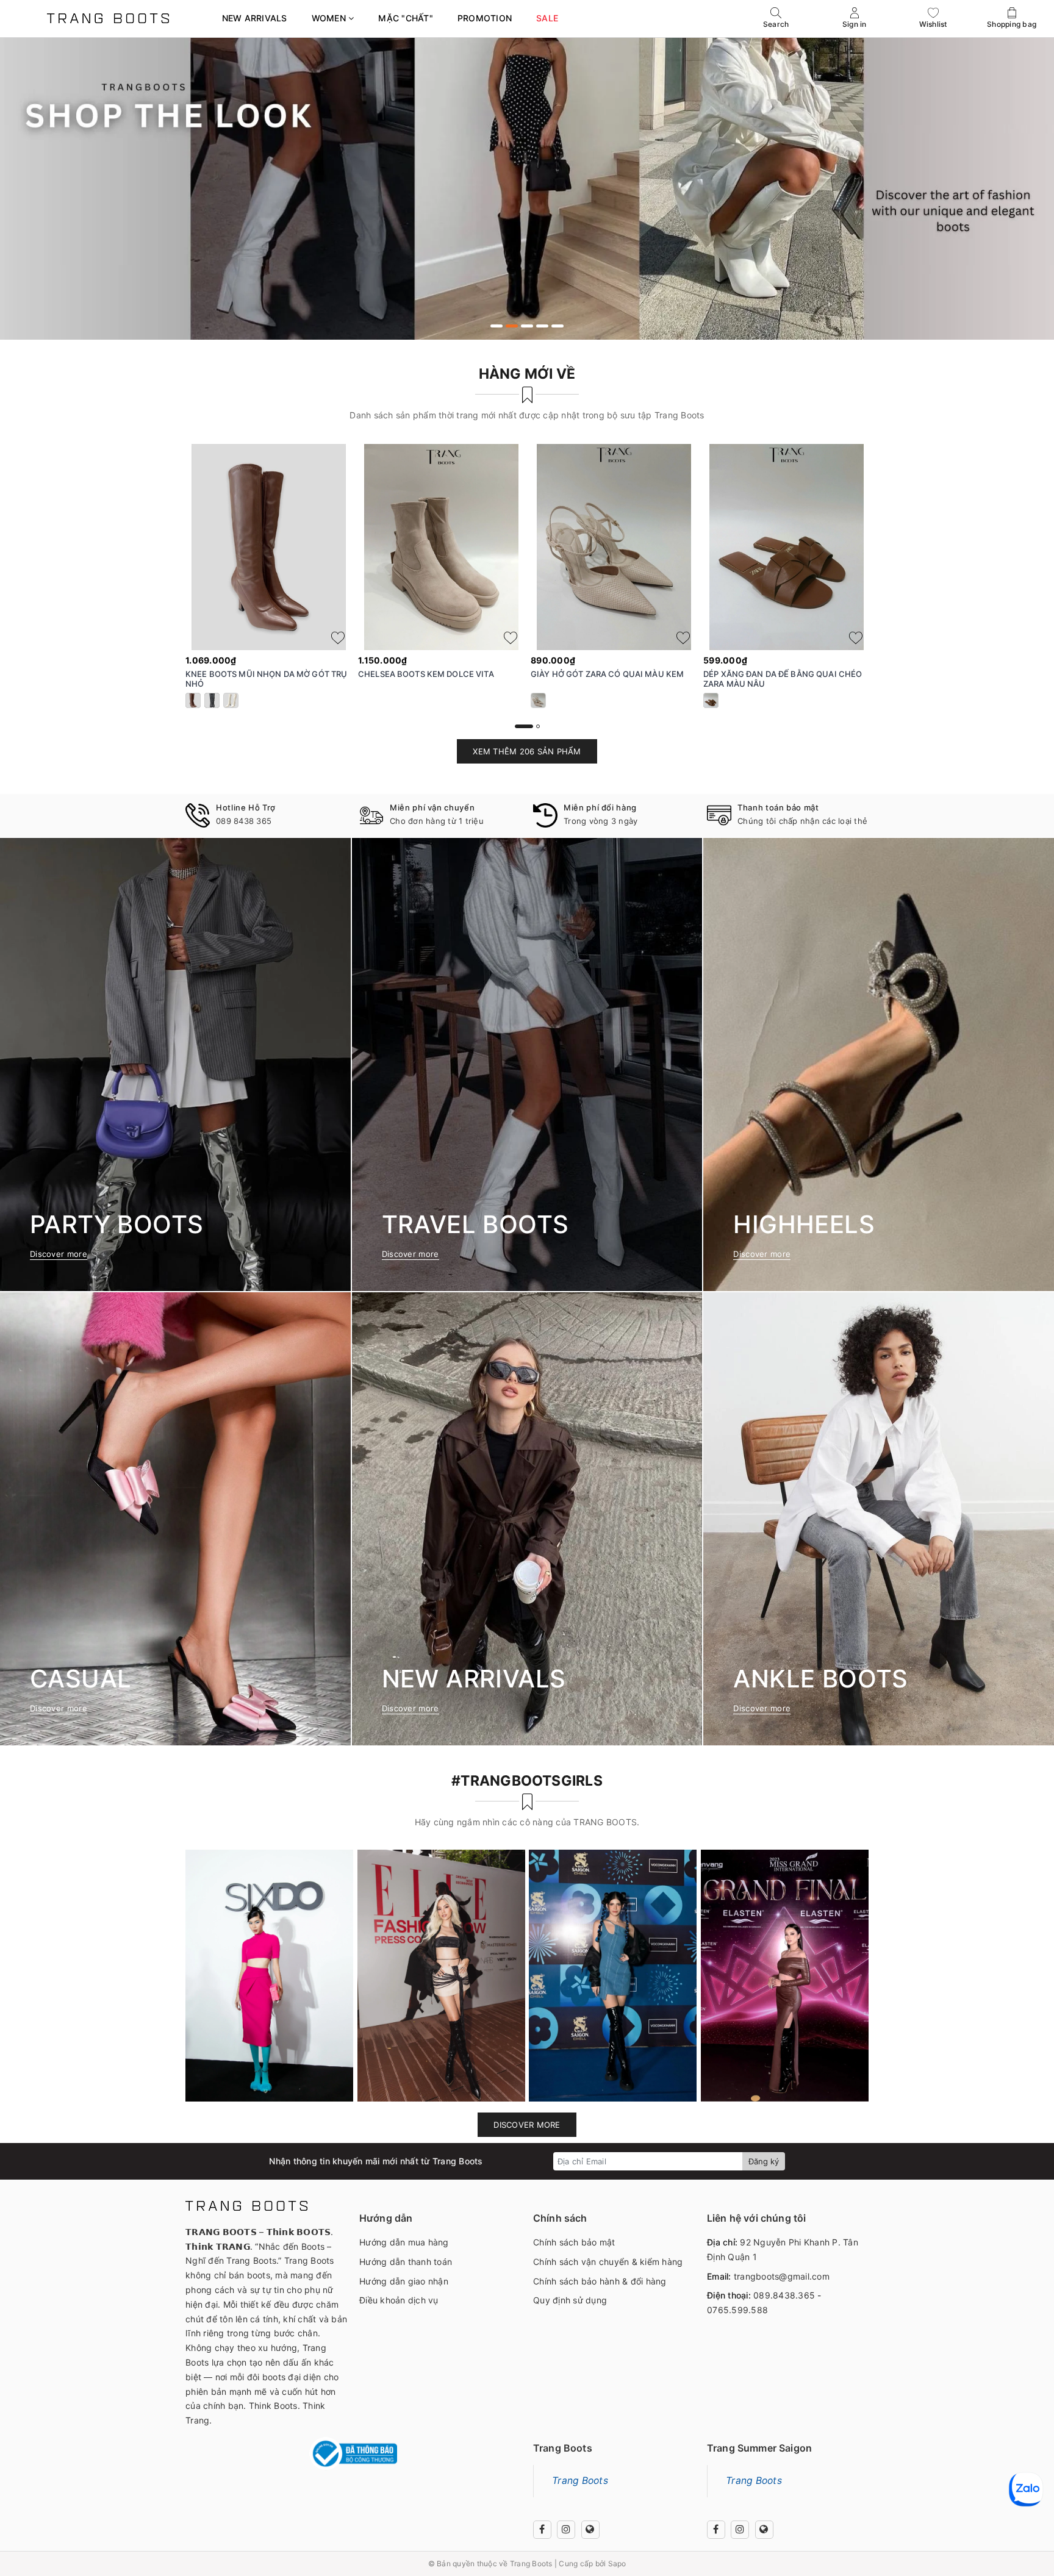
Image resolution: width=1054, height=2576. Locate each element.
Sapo (617, 2563)
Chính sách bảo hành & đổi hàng (600, 2281)
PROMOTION (485, 18)
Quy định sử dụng (570, 2300)
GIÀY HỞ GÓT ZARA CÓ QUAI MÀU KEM (607, 674)
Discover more (527, 2125)
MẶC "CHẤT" (406, 18)
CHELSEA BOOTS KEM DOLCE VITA (426, 674)
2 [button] (512, 326)
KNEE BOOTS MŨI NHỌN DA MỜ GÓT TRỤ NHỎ (266, 679)
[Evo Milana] (527, 188)
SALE (547, 18)
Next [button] (902, 595)
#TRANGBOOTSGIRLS (527, 1781)
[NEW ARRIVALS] (527, 1519)
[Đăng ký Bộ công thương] (353, 2454)
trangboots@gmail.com (782, 2276)
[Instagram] (566, 2530)
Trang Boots (580, 2481)
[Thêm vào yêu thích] (338, 638)
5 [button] (557, 326)
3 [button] (527, 326)
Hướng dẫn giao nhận (404, 2281)
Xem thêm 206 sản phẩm (527, 751)
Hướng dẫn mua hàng (404, 2242)
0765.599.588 (737, 2310)
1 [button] (497, 326)
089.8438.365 (784, 2295)
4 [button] (542, 326)
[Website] (590, 2530)
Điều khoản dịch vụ (399, 2300)
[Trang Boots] (108, 18)
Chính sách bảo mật (574, 2242)
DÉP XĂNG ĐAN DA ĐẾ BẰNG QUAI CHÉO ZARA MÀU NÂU (783, 679)
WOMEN (330, 18)
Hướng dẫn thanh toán (406, 2262)
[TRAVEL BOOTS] (527, 1064)
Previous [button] (152, 595)
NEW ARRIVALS (255, 18)
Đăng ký (764, 2161)
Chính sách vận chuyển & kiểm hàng (608, 2262)
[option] (527, 188)
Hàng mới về (527, 374)
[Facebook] (542, 2530)
